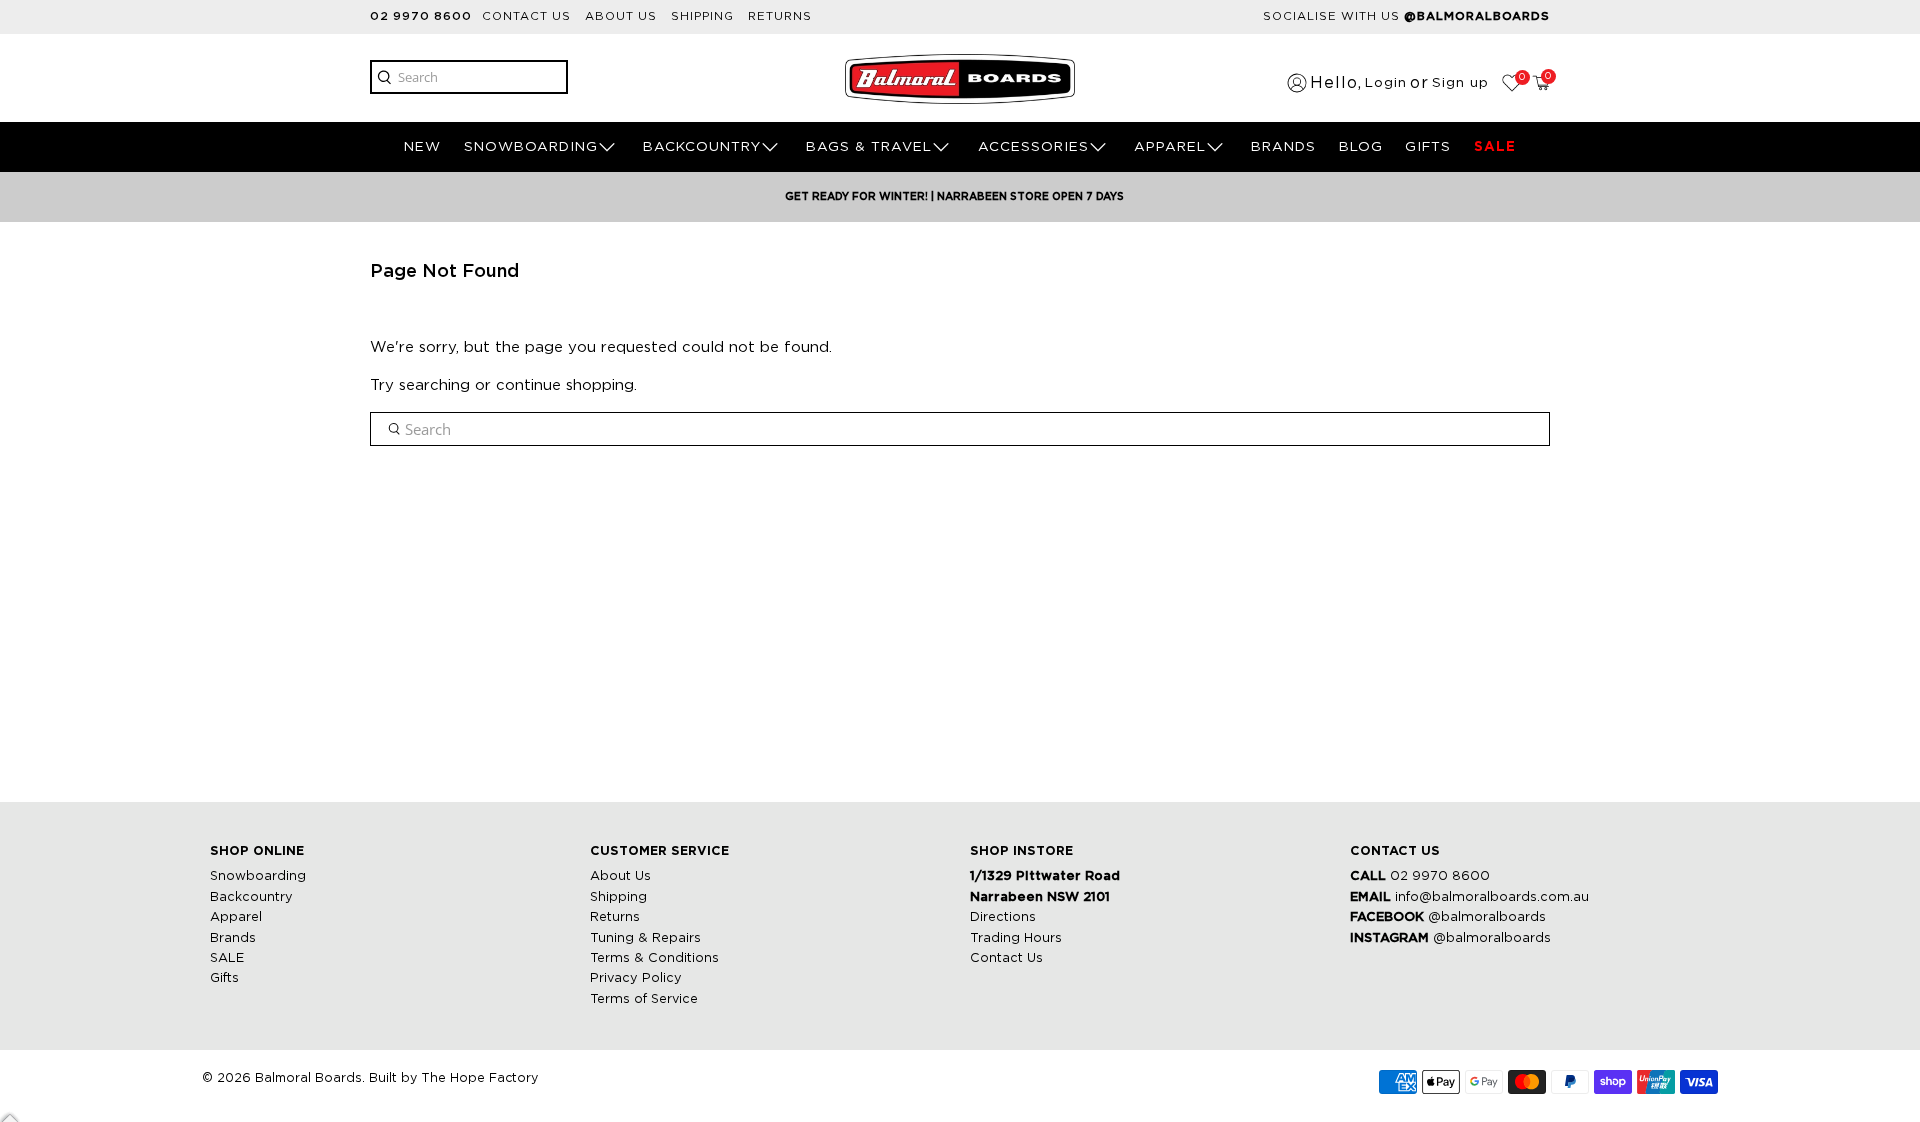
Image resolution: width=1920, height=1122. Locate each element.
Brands (233, 938)
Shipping (702, 16)
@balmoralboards (1487, 917)
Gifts (224, 978)
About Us (620, 876)
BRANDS (1283, 147)
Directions (1003, 917)
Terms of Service (644, 999)
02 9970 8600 (421, 16)
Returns (780, 16)
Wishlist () (1520, 77)
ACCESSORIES (1033, 147)
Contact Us (1006, 958)
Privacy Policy (636, 978)
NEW (422, 147)
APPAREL (1170, 147)
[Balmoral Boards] (960, 79)
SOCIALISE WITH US (1406, 16)
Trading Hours (1016, 938)
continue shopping (565, 385)
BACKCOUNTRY (702, 147)
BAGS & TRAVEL (869, 147)
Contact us (526, 16)
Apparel (236, 917)
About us (621, 16)
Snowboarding (258, 876)
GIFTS (1428, 147)
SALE (1495, 147)
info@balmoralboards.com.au (1492, 897)
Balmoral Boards (308, 1078)
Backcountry (251, 897)
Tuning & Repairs (645, 938)
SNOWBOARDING (531, 147)
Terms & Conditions (654, 958)
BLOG (1361, 147)
